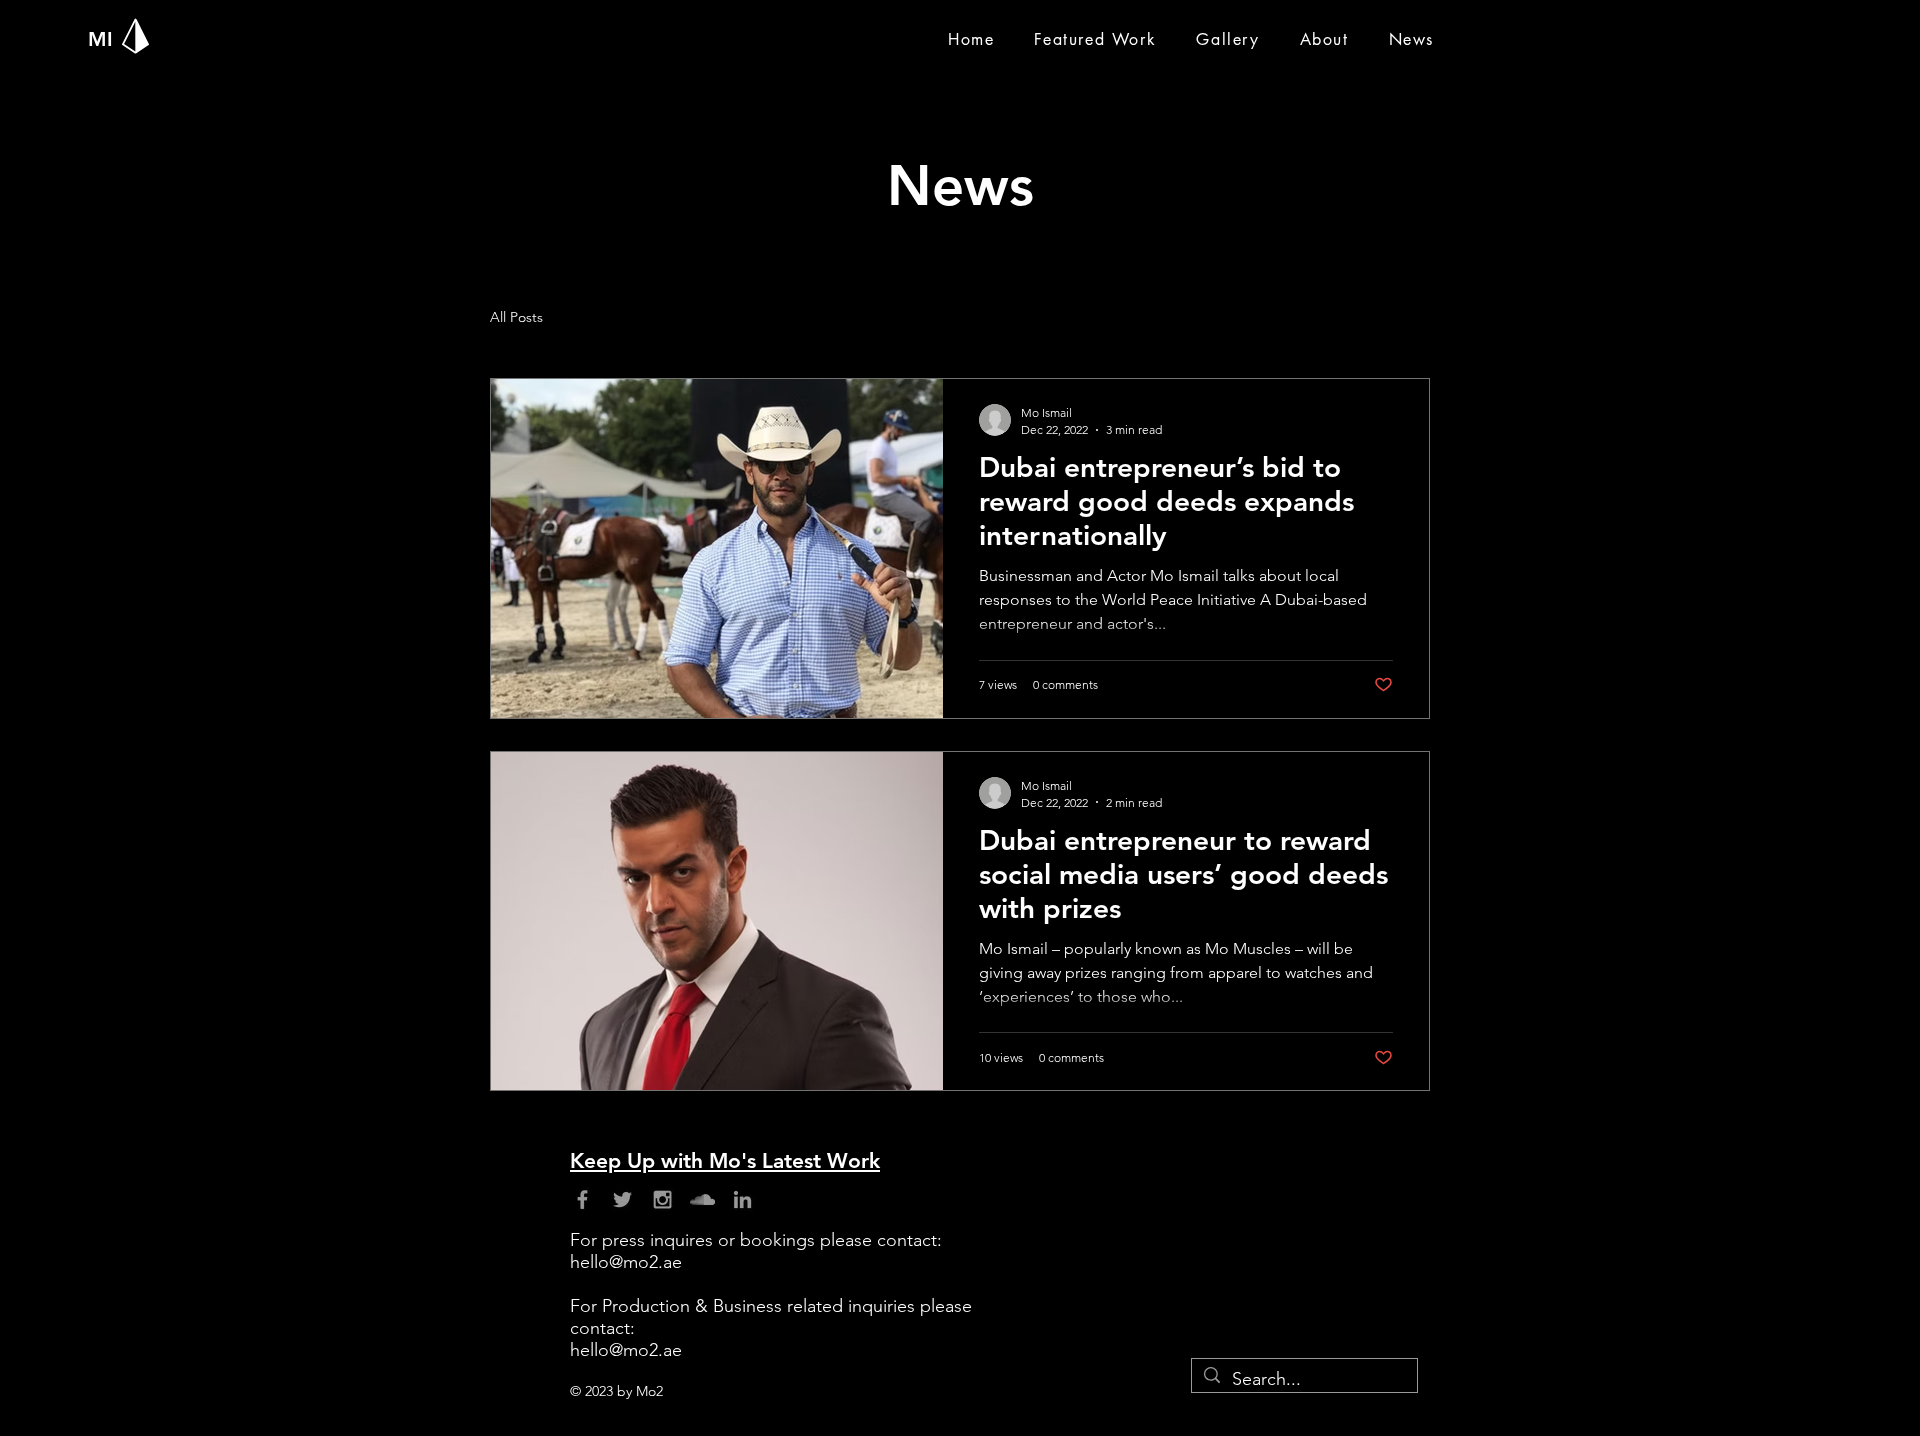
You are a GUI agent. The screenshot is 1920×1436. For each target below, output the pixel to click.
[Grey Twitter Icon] (622, 1199)
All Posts (516, 317)
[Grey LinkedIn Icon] (742, 1199)
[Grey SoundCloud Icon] (702, 1199)
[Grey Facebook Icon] (582, 1199)
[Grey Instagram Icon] (662, 1199)
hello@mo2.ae (626, 1262)
